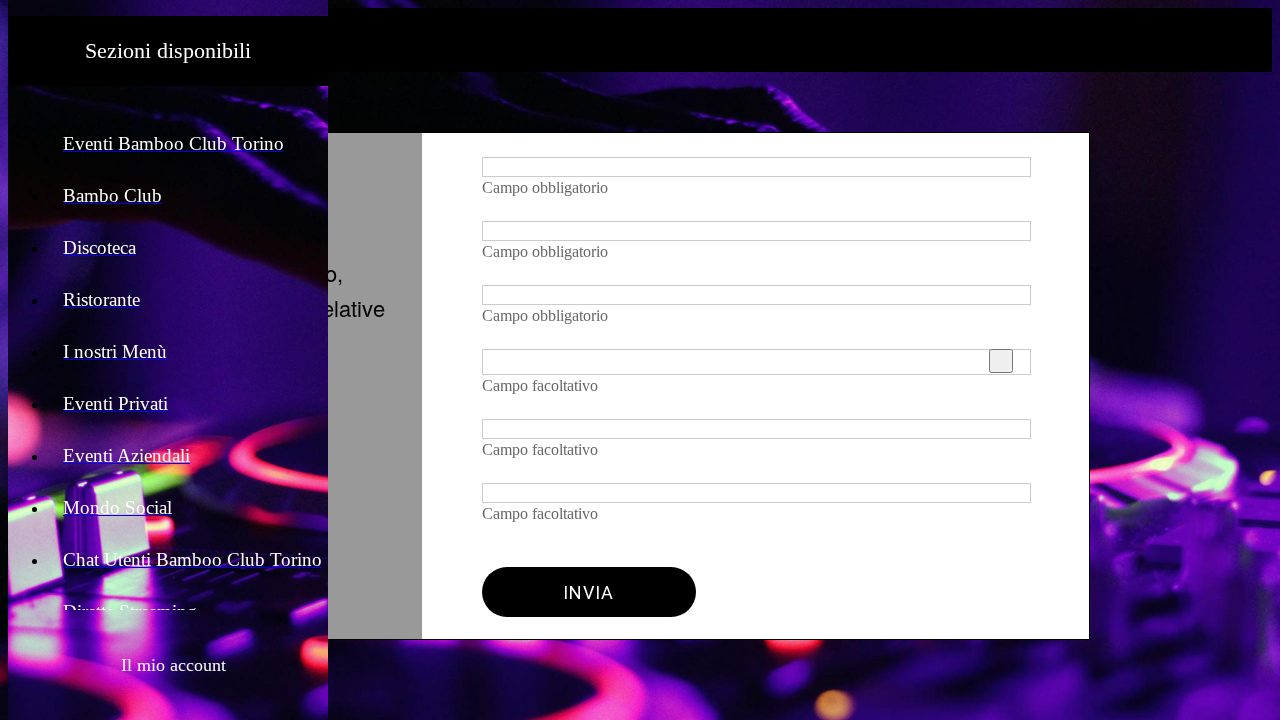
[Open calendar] (1001, 361)
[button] (168, 665)
